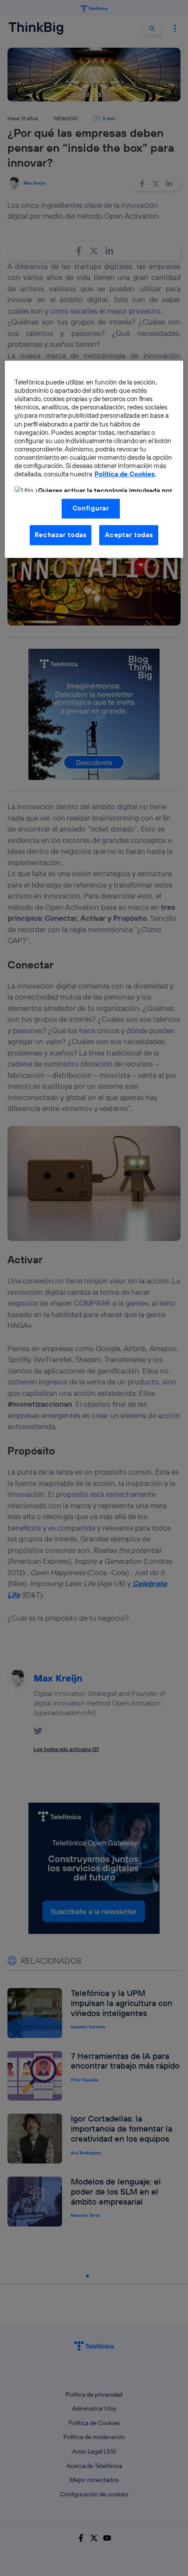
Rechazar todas (61, 535)
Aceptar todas (129, 535)
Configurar (91, 509)
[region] (94, 459)
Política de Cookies (125, 474)
